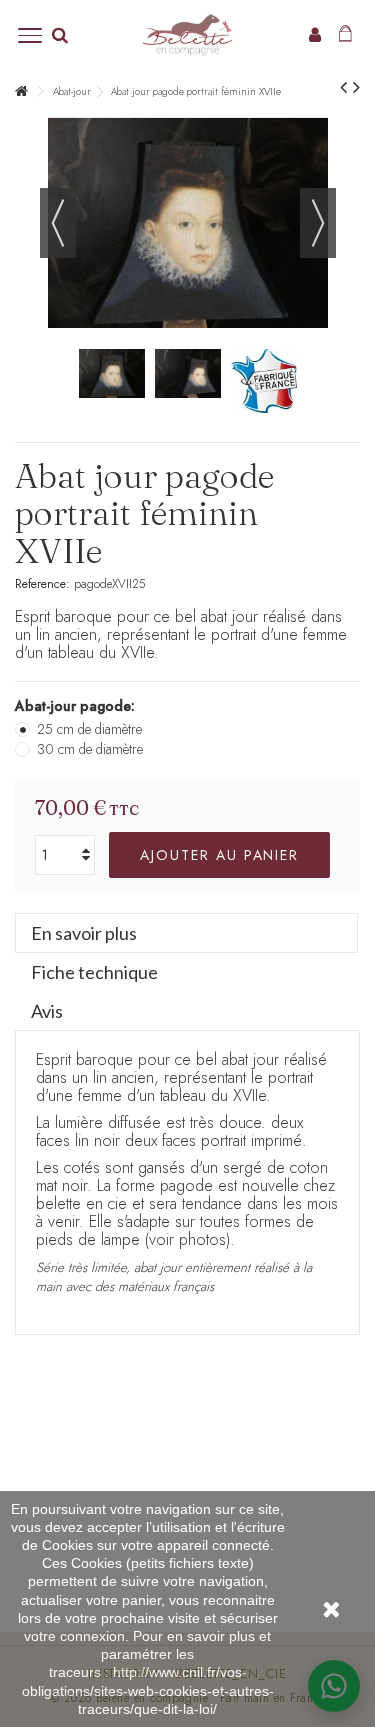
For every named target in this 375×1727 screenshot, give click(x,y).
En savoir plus (84, 933)
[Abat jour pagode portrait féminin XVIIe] (112, 374)
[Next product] (356, 88)
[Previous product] (343, 88)
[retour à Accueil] (21, 91)
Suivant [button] (318, 223)
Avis (47, 1011)
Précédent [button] (58, 223)
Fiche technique (94, 972)
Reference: (42, 584)
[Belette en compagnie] (187, 35)
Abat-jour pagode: (77, 706)
